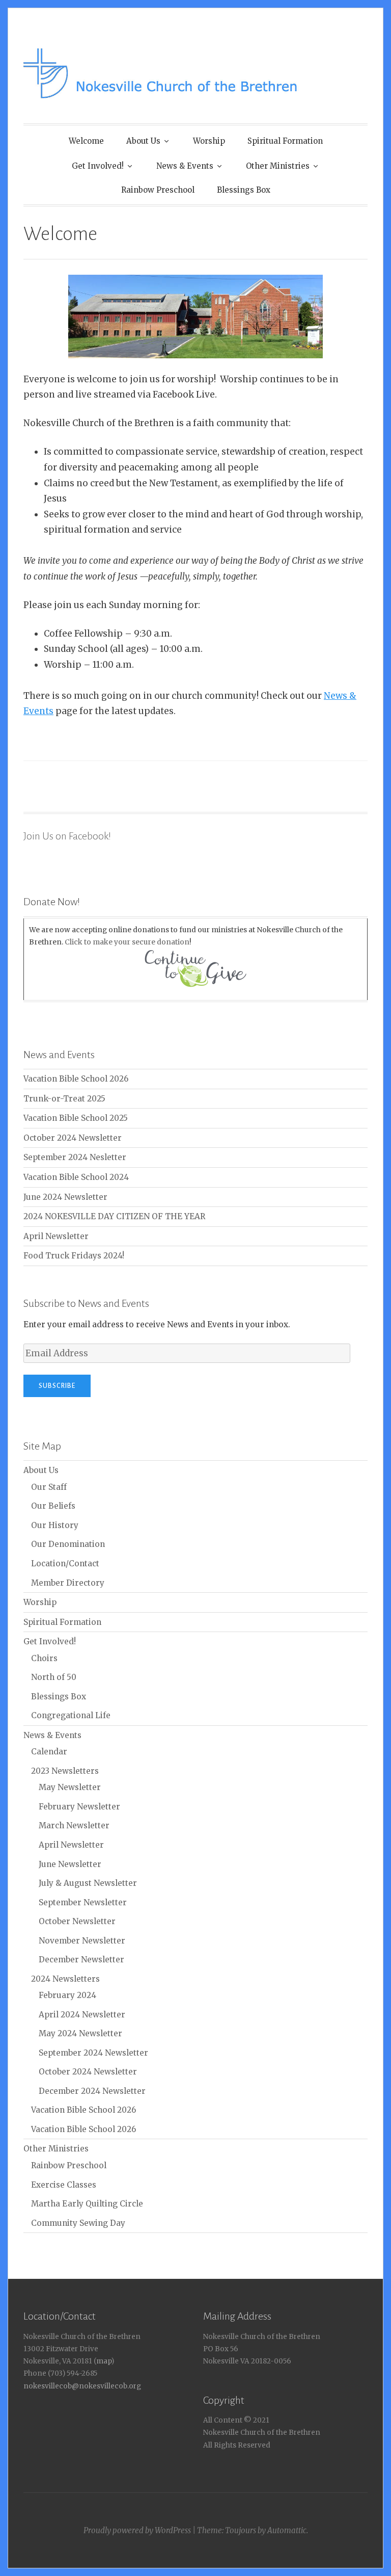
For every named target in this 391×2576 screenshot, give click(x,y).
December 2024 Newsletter (92, 2091)
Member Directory (68, 1583)
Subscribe (57, 1386)
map (104, 2361)
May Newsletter (70, 1787)
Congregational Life (71, 1715)
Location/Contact (65, 1563)
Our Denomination (68, 1544)
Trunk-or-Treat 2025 (64, 1099)
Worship (209, 141)
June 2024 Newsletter (65, 1197)
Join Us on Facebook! (67, 836)
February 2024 (67, 1995)
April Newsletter (56, 1236)
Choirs (44, 1658)
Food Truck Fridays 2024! (74, 1256)
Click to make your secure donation (127, 942)
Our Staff (49, 1487)
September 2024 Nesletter (75, 1157)
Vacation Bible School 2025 (76, 1118)
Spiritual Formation (285, 141)
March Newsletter (74, 1825)
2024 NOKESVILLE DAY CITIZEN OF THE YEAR (114, 1216)
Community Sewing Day (78, 2223)
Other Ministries (278, 166)
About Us (143, 141)
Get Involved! (98, 166)
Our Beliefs (53, 1506)
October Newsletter (77, 1921)
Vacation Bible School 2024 (76, 1177)
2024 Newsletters (65, 1979)
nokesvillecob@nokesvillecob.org (82, 2386)
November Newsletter (82, 1941)
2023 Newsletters (65, 1771)
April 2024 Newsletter (82, 2015)
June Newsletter (70, 1864)
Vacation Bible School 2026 (76, 1079)
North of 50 (54, 1677)
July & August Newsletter (88, 1883)
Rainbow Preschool (158, 190)
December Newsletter (81, 1960)
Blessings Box (244, 190)
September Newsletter (83, 1902)
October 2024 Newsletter (73, 1138)
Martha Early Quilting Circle (87, 2204)
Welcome (86, 141)
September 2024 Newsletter (93, 2053)
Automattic (287, 2530)
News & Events (185, 166)
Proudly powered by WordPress (137, 2530)
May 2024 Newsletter (80, 2033)
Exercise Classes (64, 2185)
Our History (55, 1525)
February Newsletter (79, 1807)
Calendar (49, 1752)
